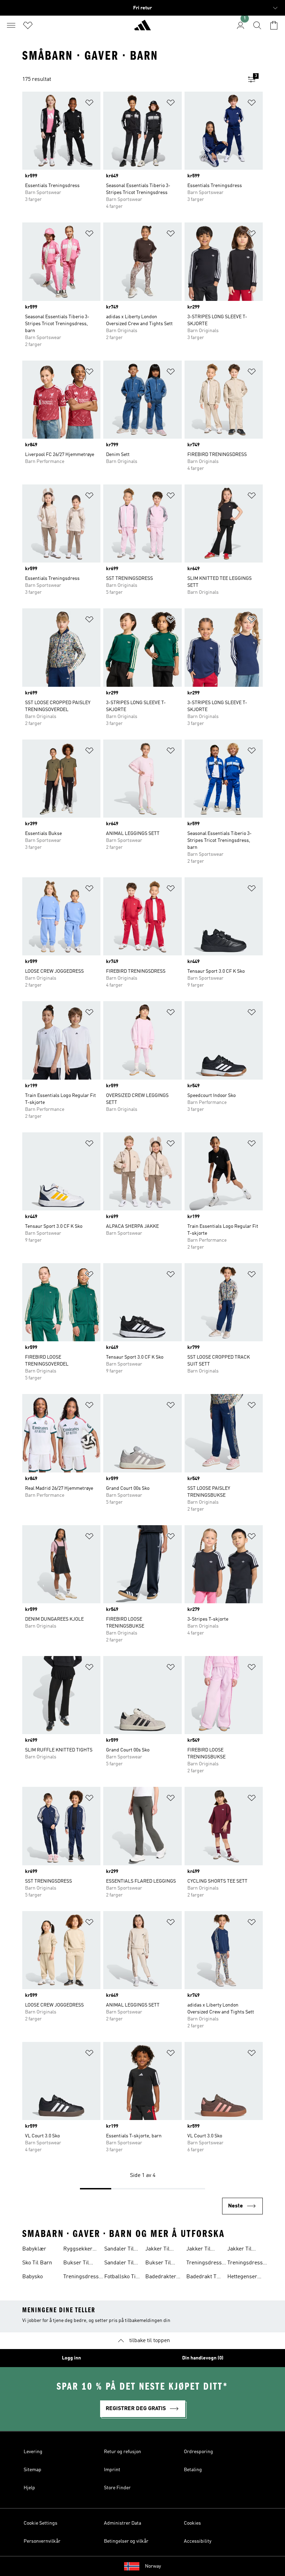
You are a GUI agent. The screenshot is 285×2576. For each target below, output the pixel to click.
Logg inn (71, 2358)
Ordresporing (198, 2452)
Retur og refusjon (123, 2452)
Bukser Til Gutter (76, 2264)
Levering (33, 2452)
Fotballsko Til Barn (121, 2278)
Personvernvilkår (42, 2541)
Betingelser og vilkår (126, 2541)
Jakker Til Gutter (198, 2250)
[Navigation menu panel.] (11, 25)
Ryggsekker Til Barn (78, 2250)
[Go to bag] (274, 25)
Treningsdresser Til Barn (84, 2278)
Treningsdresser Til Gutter (207, 2264)
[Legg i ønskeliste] (89, 104)
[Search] (257, 25)
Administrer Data (123, 2523)
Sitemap (32, 2470)
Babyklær (34, 2249)
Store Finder (117, 2488)
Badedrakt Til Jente (203, 2278)
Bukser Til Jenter (158, 2264)
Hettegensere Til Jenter (244, 2278)
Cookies (192, 2523)
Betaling (193, 2470)
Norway (153, 2566)
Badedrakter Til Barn (161, 2278)
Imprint (112, 2470)
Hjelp (29, 2488)
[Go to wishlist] (28, 25)
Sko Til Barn (37, 2263)
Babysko (32, 2277)
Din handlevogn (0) (203, 2358)
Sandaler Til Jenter (119, 2250)
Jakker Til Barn (239, 2250)
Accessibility (198, 2541)
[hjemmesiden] (142, 28)
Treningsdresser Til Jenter (248, 2264)
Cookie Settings (40, 2523)
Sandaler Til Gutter (119, 2264)
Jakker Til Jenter (157, 2250)
